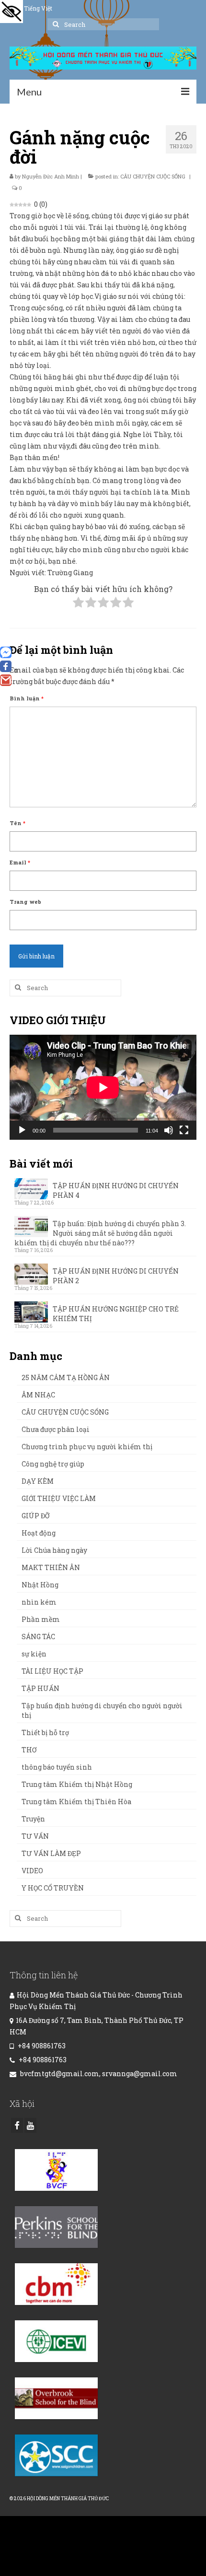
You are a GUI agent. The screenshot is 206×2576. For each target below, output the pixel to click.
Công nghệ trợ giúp (53, 1464)
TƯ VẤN (35, 1836)
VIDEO (32, 1871)
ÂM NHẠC (38, 1395)
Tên (17, 823)
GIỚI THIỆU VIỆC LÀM (59, 1498)
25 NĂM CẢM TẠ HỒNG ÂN (66, 1377)
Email (20, 862)
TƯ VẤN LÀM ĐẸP (51, 1853)
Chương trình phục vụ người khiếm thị (87, 1447)
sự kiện (34, 1654)
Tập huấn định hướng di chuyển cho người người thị (102, 1710)
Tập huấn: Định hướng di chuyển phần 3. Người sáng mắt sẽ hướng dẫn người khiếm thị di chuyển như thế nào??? (100, 1233)
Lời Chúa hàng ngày (54, 1550)
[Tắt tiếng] (169, 1130)
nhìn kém (39, 1602)
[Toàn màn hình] (184, 1130)
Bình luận (27, 698)
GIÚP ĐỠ (35, 1516)
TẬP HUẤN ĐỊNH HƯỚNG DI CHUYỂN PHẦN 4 (116, 1190)
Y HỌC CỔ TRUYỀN (53, 1888)
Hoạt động (39, 1533)
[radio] (78, 604)
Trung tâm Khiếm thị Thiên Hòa (76, 1802)
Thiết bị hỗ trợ (45, 1732)
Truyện (33, 1819)
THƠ (29, 1750)
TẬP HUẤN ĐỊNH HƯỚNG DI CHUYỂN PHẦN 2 (116, 1276)
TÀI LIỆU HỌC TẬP (52, 1671)
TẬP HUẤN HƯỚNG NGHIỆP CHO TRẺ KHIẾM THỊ (116, 1314)
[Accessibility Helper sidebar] (11, 12)
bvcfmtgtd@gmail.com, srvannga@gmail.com (98, 2074)
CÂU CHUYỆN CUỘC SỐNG (153, 176)
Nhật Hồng (40, 1585)
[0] (6, 666)
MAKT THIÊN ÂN (51, 1567)
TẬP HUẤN (40, 1688)
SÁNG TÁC (38, 1637)
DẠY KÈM (38, 1481)
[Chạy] (22, 1130)
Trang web (25, 902)
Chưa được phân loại (56, 1429)
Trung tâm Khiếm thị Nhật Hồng (77, 1784)
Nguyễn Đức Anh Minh (51, 176)
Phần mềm (41, 1619)
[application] (103, 1087)
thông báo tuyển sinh (57, 1767)
